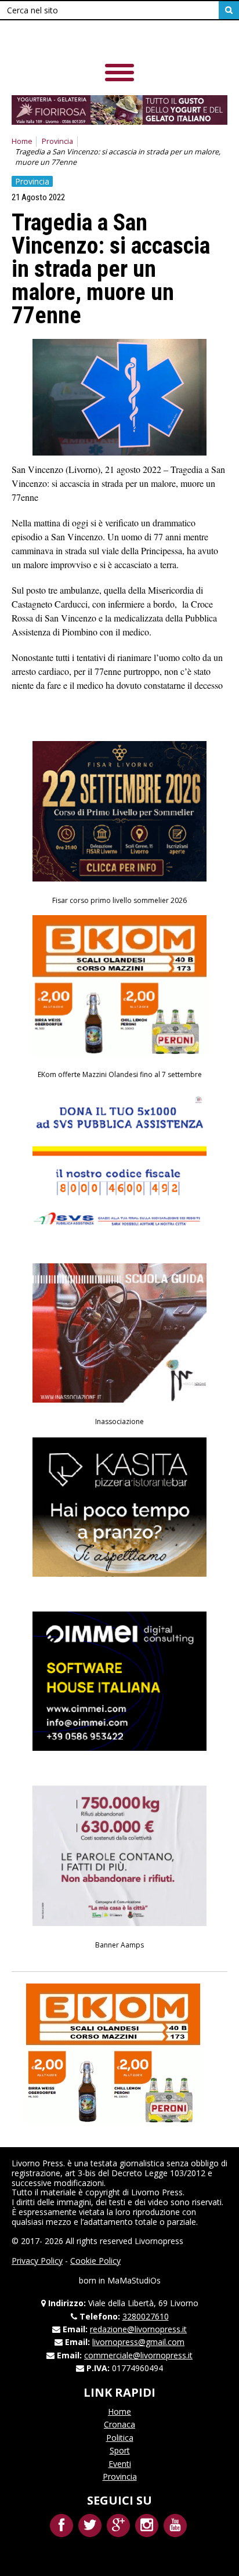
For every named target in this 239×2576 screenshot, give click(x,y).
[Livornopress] (92, 40)
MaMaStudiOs (134, 2280)
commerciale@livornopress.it (138, 2355)
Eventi (120, 2464)
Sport (120, 2450)
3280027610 (146, 2316)
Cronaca (119, 2424)
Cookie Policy (95, 2261)
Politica (120, 2438)
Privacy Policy (37, 2261)
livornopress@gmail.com (138, 2342)
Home (22, 141)
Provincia (57, 141)
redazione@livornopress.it (138, 2329)
